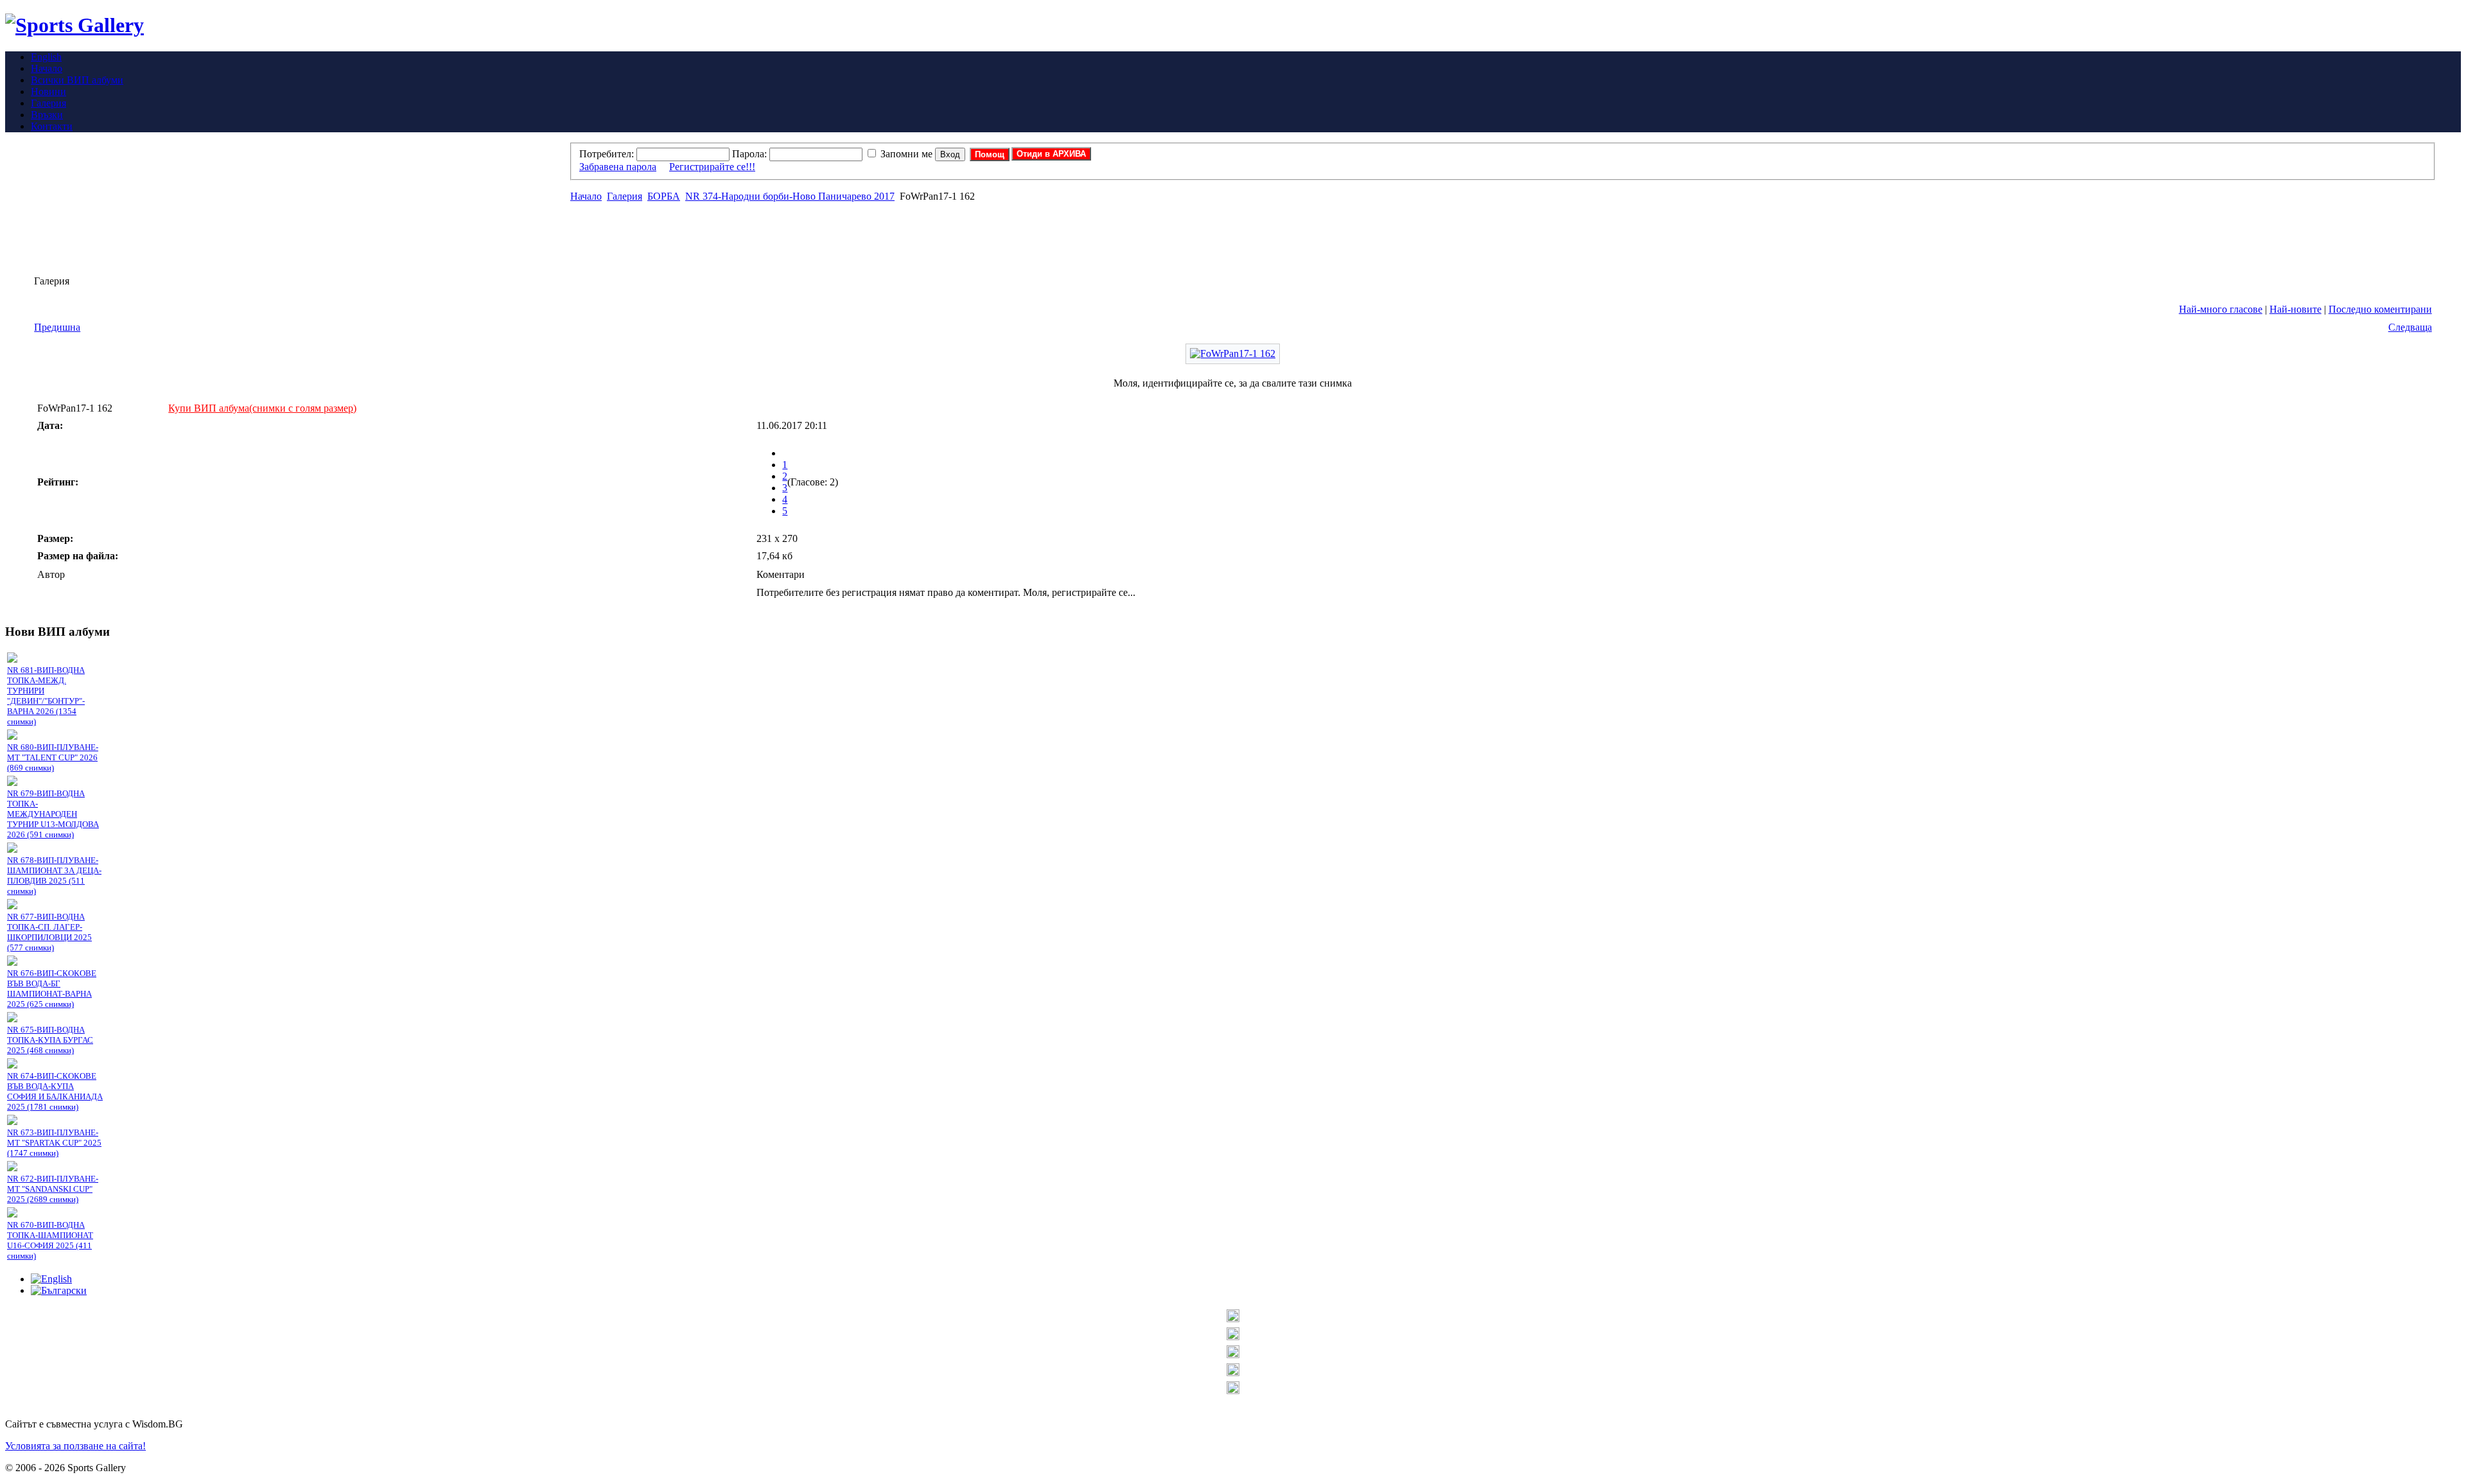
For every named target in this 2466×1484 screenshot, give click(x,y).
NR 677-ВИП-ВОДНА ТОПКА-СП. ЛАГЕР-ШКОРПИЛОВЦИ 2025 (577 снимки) (49, 932)
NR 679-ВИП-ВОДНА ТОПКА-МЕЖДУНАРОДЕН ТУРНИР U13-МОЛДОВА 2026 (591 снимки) (53, 814)
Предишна (57, 327)
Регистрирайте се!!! (712, 167)
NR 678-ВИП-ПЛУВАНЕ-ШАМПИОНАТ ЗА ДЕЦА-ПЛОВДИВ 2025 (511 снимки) (54, 876)
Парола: (749, 154)
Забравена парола (618, 167)
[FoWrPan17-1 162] (1233, 354)
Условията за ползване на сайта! (75, 1446)
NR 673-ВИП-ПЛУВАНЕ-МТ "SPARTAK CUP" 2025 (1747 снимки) (54, 1143)
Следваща (2410, 327)
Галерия (625, 196)
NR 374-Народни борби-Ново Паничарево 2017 (790, 196)
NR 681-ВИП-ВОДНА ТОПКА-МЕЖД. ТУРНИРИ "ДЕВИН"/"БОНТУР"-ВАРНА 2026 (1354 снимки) (46, 696)
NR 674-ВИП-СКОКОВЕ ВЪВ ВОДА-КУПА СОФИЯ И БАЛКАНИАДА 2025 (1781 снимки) (55, 1091)
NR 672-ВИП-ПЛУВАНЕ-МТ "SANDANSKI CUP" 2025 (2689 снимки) (53, 1189)
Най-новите (2295, 309)
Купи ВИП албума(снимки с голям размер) (262, 408)
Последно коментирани (2380, 309)
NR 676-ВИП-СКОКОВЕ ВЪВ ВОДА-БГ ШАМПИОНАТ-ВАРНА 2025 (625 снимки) (52, 989)
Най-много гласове (2221, 309)
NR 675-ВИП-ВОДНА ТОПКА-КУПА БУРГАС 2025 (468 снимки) (50, 1040)
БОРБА (664, 196)
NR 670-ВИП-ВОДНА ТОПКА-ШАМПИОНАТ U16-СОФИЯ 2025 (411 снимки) (50, 1240)
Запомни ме (906, 154)
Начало (586, 196)
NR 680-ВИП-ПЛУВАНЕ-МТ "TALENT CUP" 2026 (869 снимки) (53, 757)
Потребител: (607, 154)
